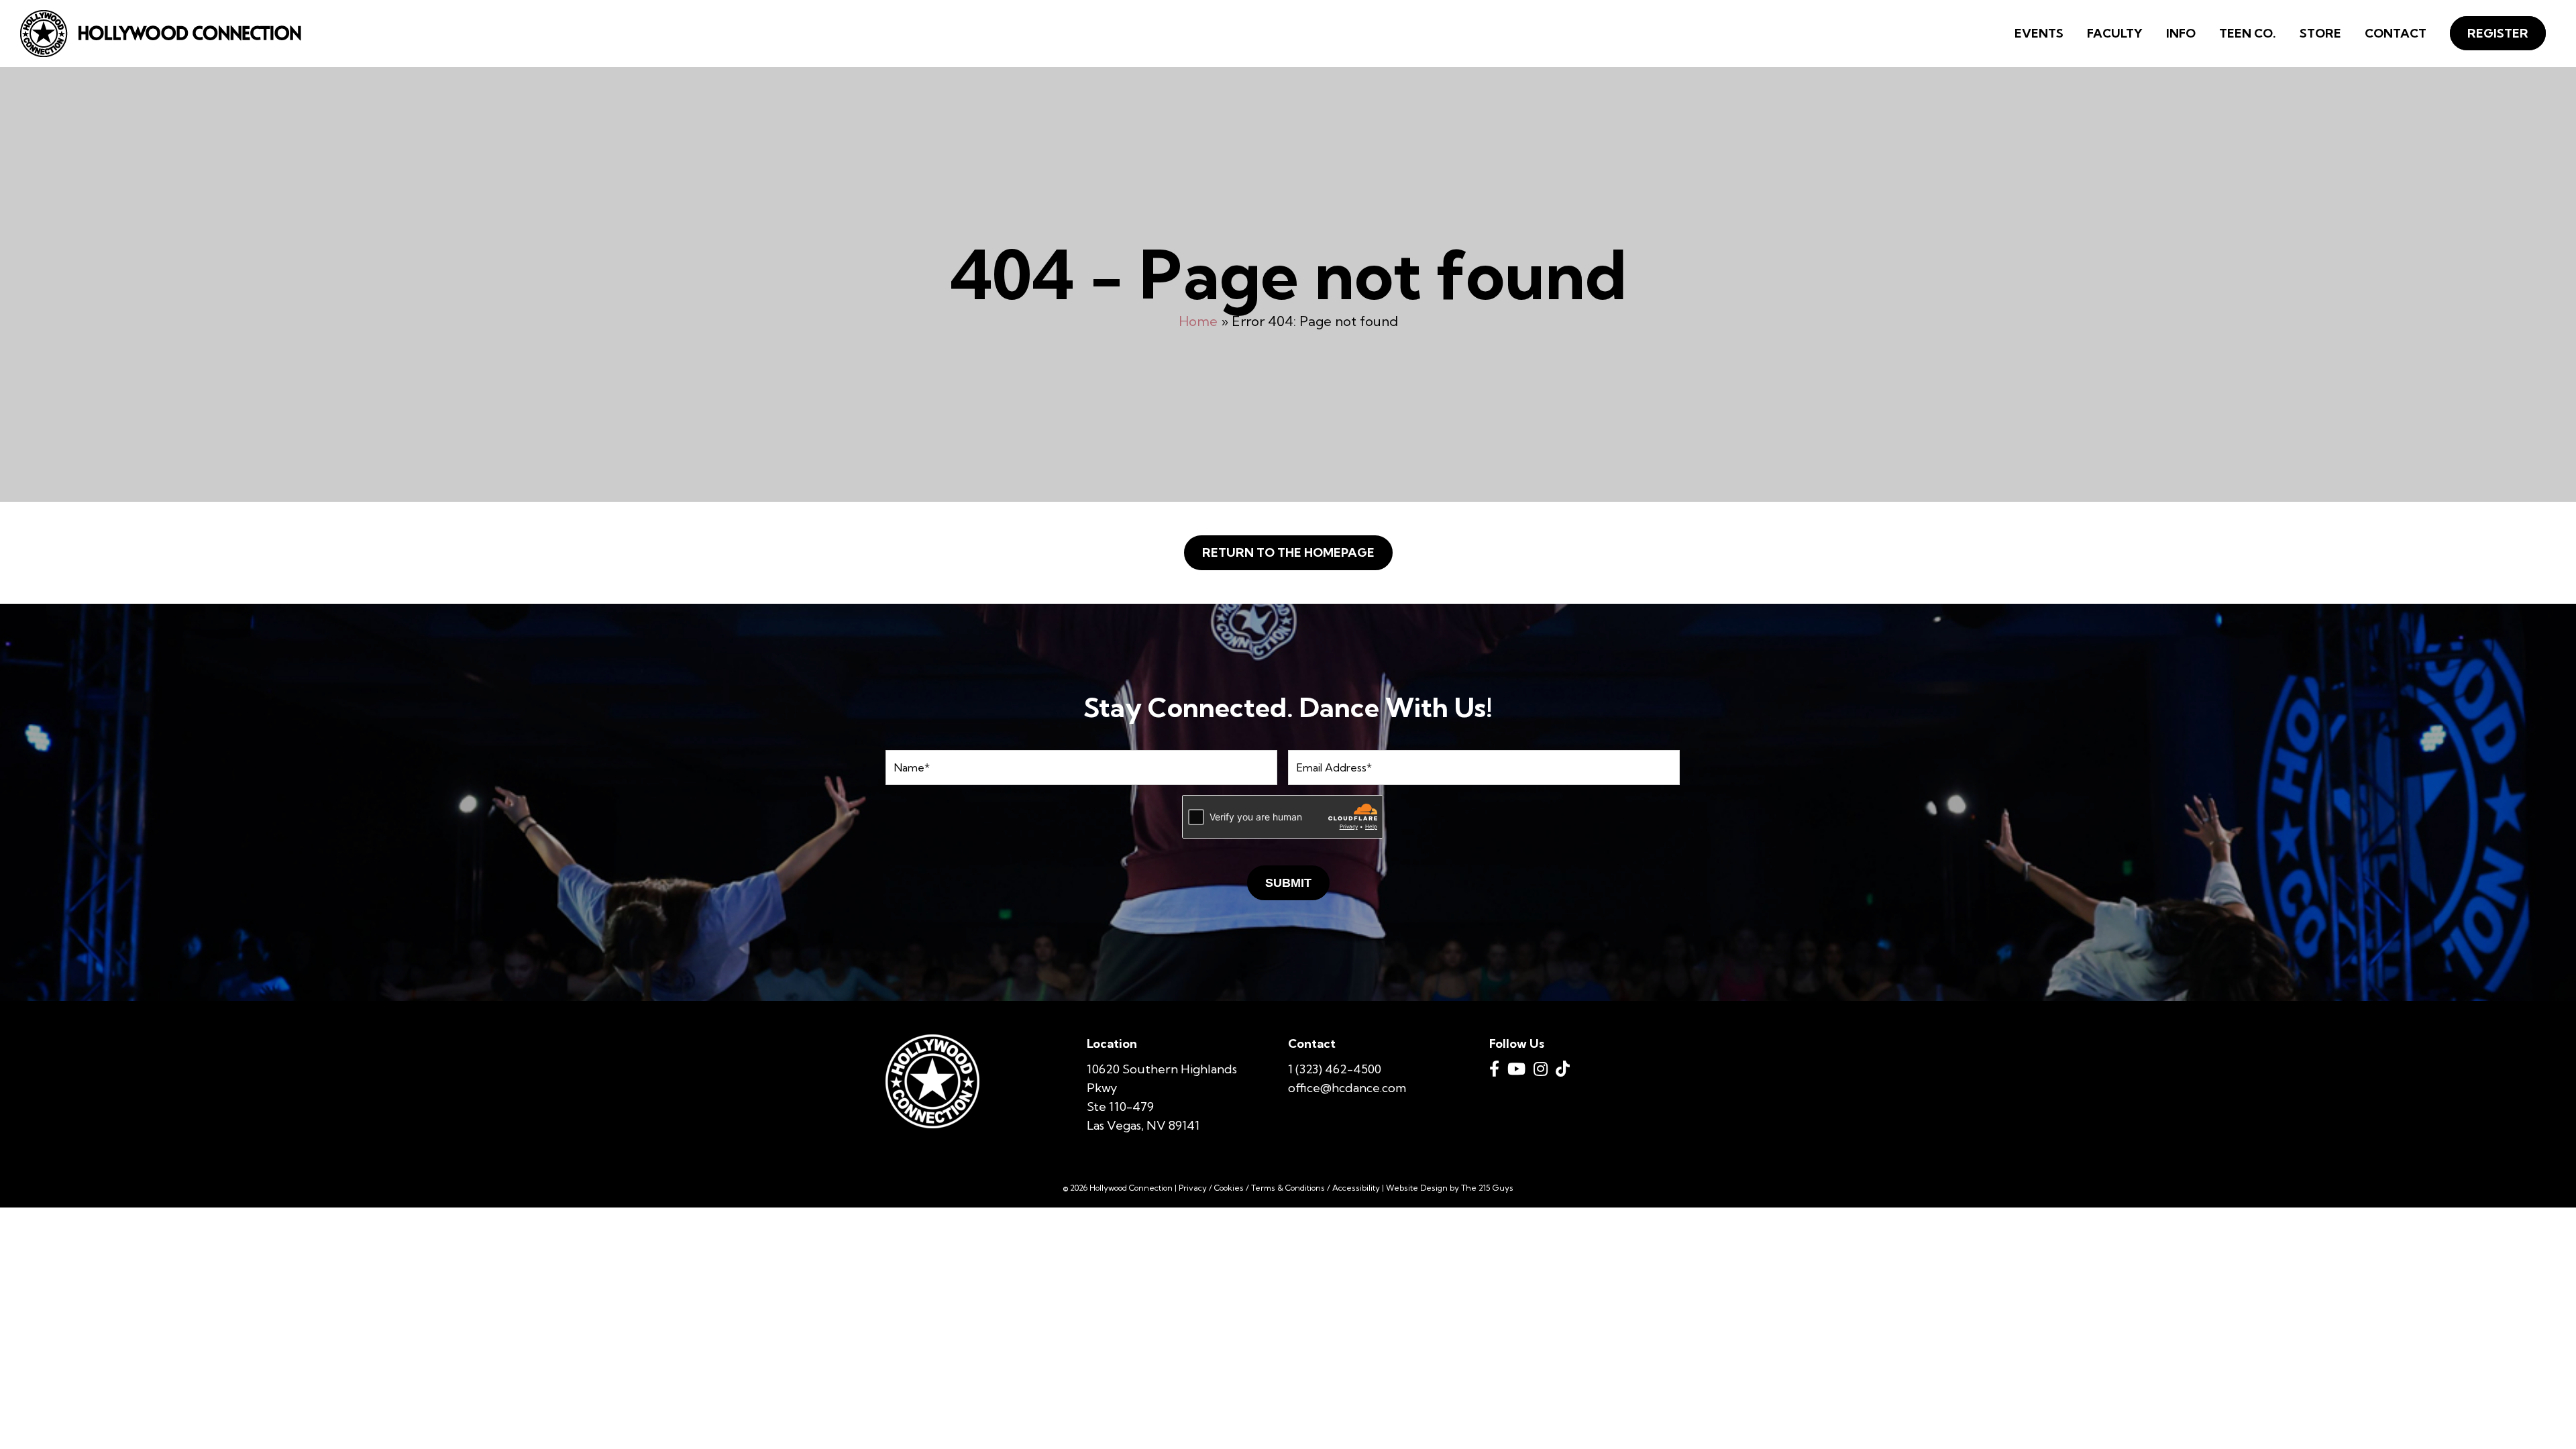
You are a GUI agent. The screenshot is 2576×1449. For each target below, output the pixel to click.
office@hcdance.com (1347, 1088)
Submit (1288, 883)
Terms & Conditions (1288, 1188)
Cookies (1229, 1188)
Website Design (1417, 1188)
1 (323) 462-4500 (1335, 1069)
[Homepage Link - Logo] (161, 34)
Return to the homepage (1288, 552)
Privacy (1193, 1188)
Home (1198, 321)
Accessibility (1356, 1188)
